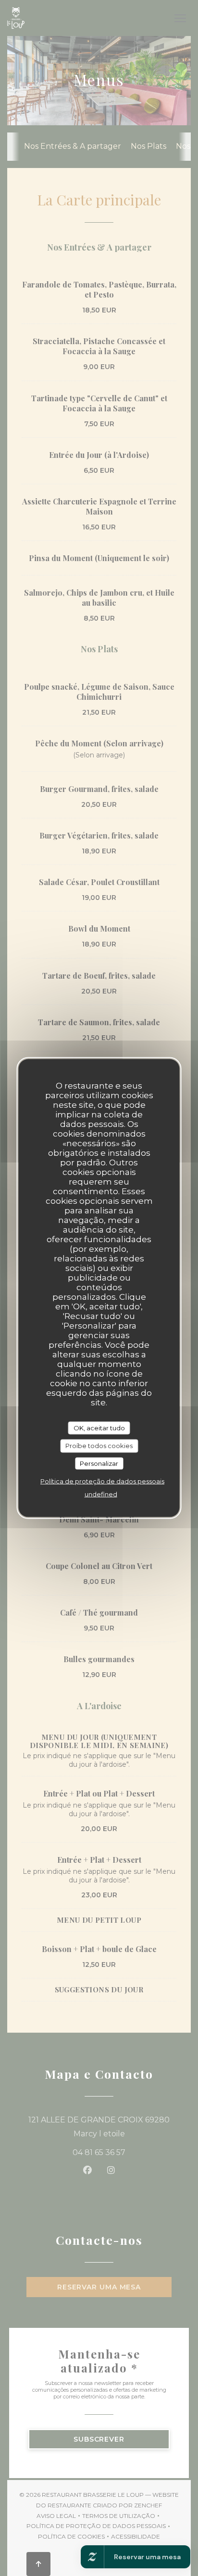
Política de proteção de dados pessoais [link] (102, 1481)
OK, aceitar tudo (99, 1427)
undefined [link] (101, 1494)
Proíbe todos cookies (99, 1446)
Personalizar (99, 1463)
